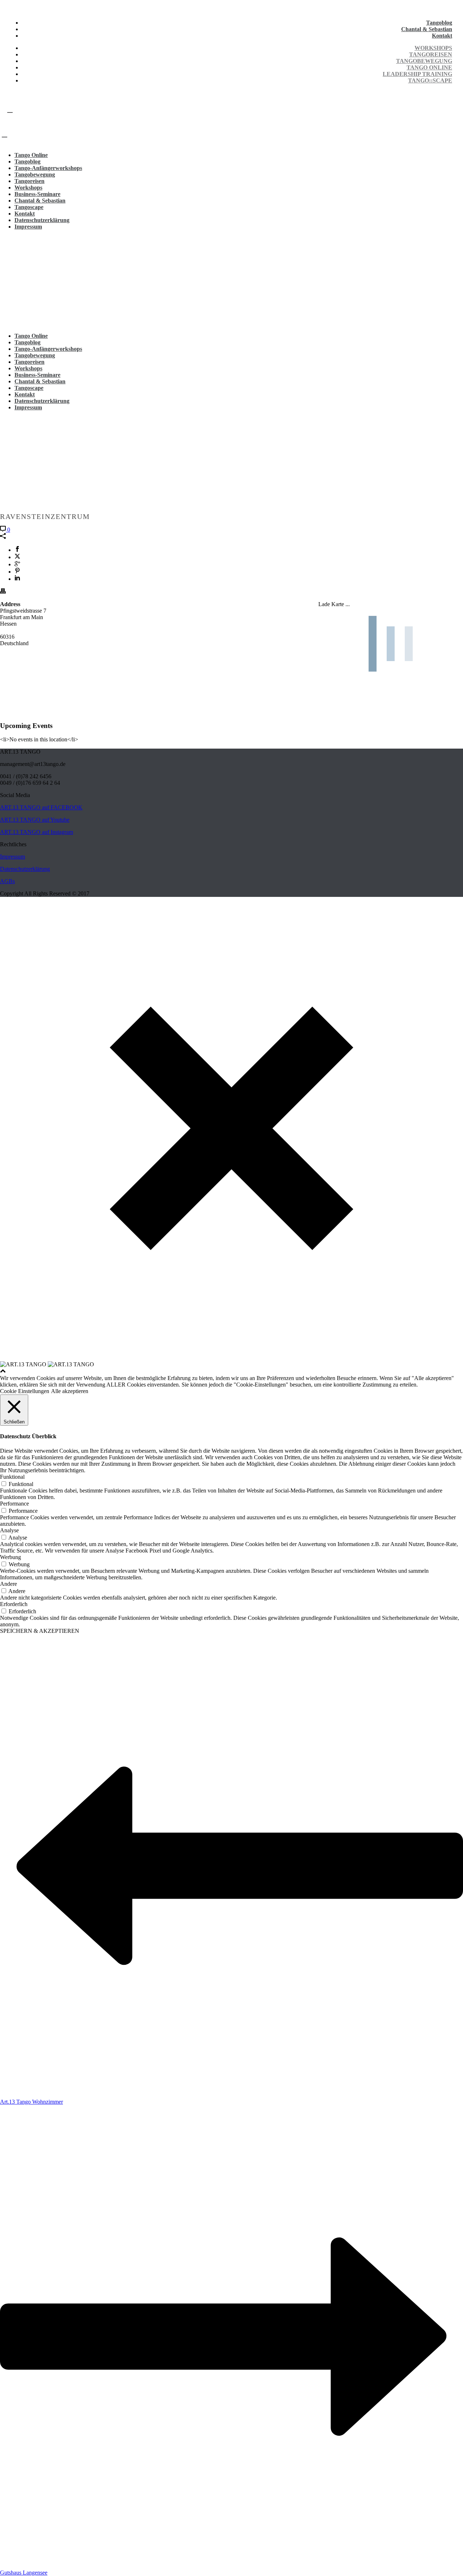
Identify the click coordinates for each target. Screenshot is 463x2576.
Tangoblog (439, 23)
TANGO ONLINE (429, 67)
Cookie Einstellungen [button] (25, 1391)
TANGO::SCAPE (430, 80)
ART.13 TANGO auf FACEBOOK (41, 807)
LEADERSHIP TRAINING (417, 74)
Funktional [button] (12, 1477)
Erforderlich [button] (14, 1604)
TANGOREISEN (431, 54)
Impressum (28, 227)
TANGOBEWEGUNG (424, 61)
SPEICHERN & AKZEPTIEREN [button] (40, 1631)
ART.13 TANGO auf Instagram (37, 832)
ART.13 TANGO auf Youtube (35, 820)
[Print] (3, 592)
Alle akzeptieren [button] (70, 1391)
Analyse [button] (9, 1530)
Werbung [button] (10, 1557)
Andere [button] (9, 1584)
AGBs (7, 881)
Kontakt (442, 36)
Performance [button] (14, 1504)
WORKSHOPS (433, 48)
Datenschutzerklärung (42, 220)
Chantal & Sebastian (427, 29)
